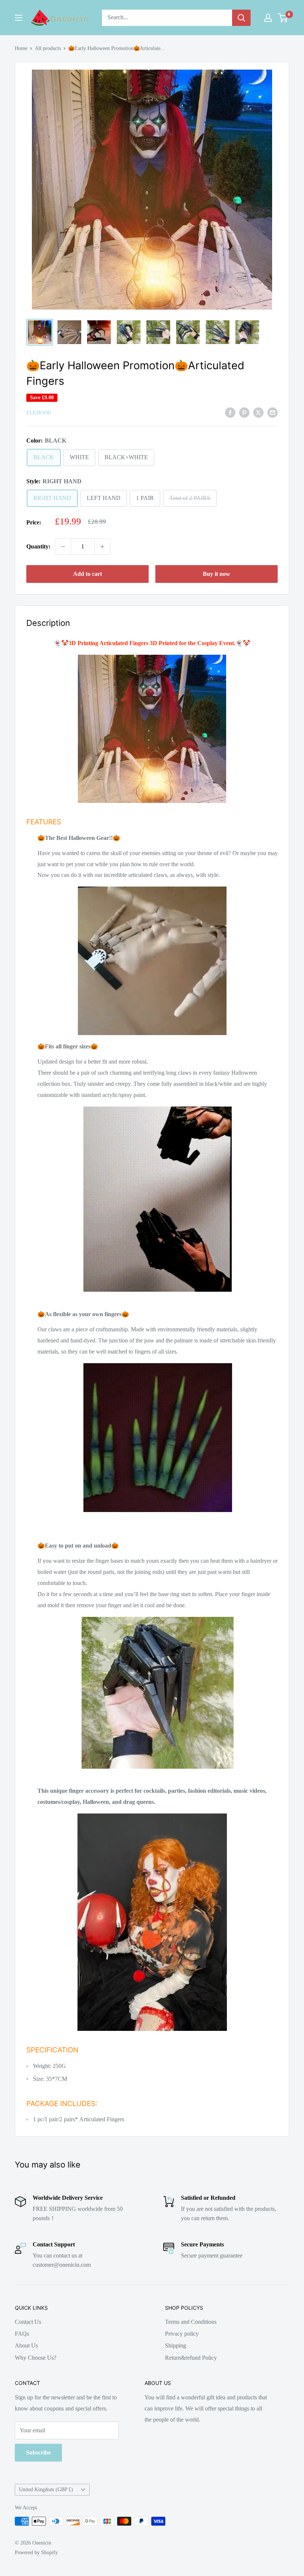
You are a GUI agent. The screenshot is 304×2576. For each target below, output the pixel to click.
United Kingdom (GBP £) (46, 2490)
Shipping (176, 2345)
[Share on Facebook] (230, 412)
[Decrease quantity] (63, 547)
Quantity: (38, 546)
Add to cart (87, 574)
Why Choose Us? (36, 2358)
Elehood (39, 413)
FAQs (22, 2334)
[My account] (268, 18)
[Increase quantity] (102, 547)
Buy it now (217, 574)
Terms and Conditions (191, 2322)
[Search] (241, 18)
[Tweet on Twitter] (258, 412)
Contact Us (28, 2322)
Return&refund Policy (191, 2358)
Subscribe (38, 2452)
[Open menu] (19, 18)
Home (21, 48)
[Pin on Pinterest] (244, 412)
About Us (26, 2345)
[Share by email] (272, 412)
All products (48, 48)
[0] (283, 18)
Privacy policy (182, 2334)
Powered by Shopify (36, 2552)
